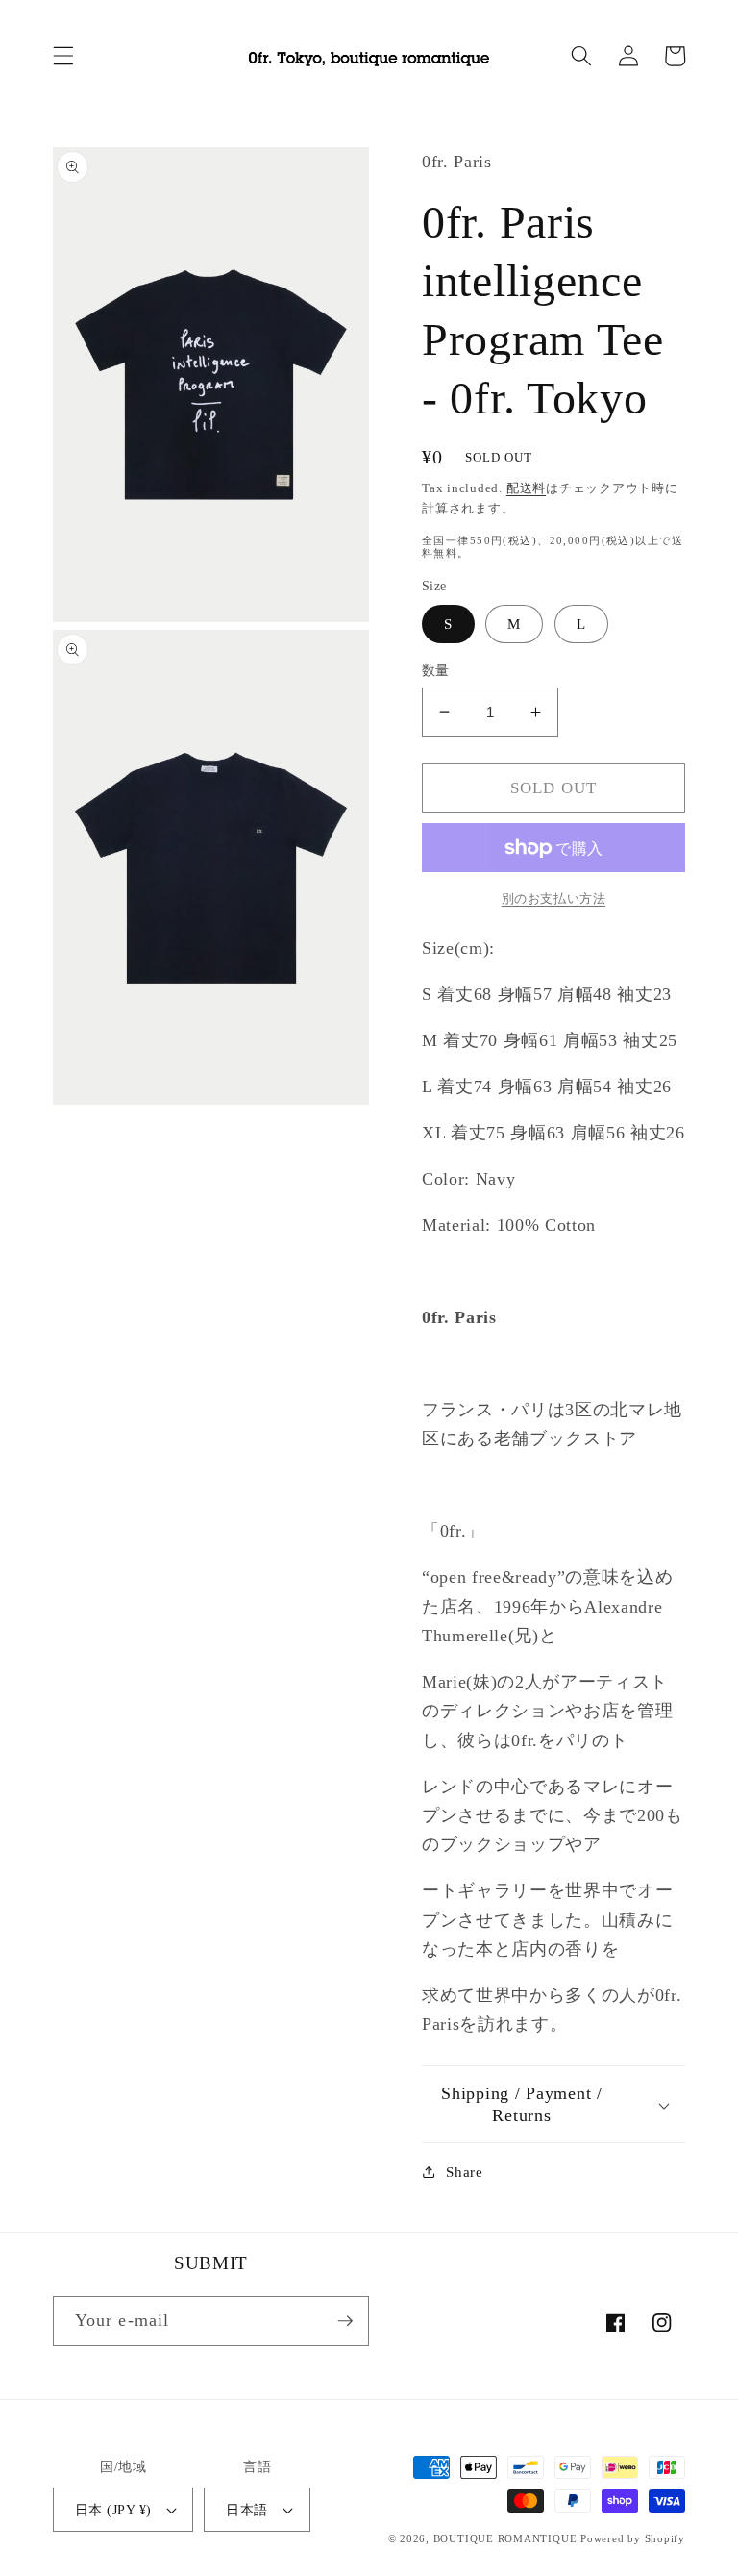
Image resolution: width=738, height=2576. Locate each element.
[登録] (345, 2321)
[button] (63, 56)
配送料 (526, 488)
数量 (436, 670)
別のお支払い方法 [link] (553, 899)
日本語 (246, 2510)
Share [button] (464, 2172)
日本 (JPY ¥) (113, 2510)
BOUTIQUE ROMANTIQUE (505, 2538)
